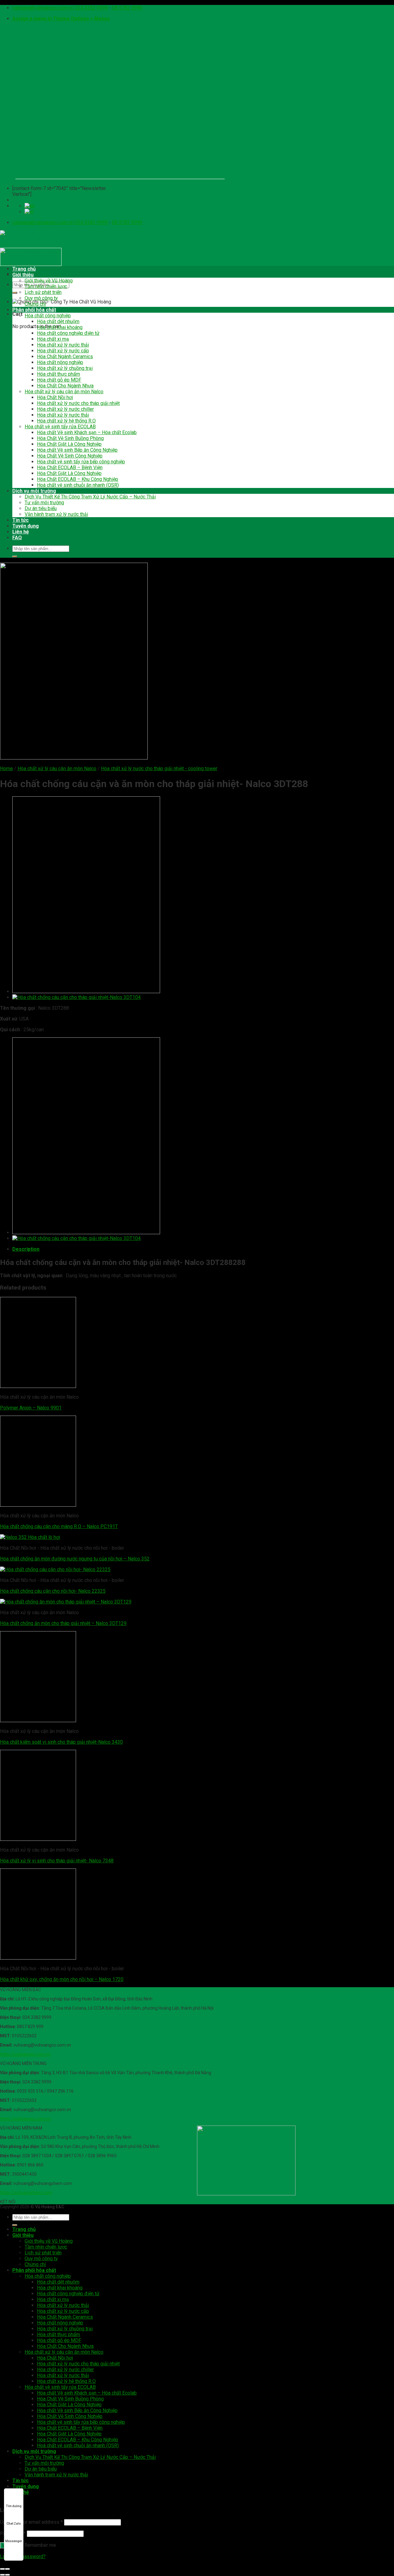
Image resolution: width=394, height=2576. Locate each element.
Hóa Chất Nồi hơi (55, 397)
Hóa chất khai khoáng (60, 327)
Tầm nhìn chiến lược (46, 286)
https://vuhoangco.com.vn (25, 2054)
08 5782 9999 (127, 8)
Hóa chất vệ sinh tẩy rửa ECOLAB (60, 427)
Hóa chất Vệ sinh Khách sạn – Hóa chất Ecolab (87, 432)
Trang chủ (24, 269)
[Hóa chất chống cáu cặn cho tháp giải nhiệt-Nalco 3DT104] (76, 997)
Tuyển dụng (26, 526)
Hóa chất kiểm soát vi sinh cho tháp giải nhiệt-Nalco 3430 (61, 1742)
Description (26, 1249)
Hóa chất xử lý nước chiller (65, 409)
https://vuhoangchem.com (26, 2193)
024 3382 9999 (91, 8)
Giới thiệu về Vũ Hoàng (49, 281)
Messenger (14, 2541)
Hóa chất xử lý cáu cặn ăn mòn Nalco (64, 392)
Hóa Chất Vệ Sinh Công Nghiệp (70, 456)
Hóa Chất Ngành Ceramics (65, 357)
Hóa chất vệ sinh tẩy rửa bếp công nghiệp (81, 462)
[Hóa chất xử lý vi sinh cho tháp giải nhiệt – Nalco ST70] (86, 991)
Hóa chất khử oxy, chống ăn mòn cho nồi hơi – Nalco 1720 (62, 1979)
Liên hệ (21, 532)
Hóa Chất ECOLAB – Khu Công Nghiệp (78, 479)
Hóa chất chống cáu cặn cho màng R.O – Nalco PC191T (59, 1526)
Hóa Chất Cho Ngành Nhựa (65, 386)
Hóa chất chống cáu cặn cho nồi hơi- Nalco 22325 (53, 1591)
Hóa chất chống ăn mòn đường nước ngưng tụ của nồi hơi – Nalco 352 (75, 1559)
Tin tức (20, 520)
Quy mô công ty (41, 298)
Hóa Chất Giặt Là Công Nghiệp (69, 444)
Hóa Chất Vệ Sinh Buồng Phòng (70, 438)
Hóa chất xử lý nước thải (63, 345)
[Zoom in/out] (7, 2569)
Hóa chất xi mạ (53, 339)
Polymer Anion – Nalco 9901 (31, 1408)
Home (6, 769)
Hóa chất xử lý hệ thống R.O (66, 421)
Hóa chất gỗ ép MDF (59, 380)
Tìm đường (14, 2506)
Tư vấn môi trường (44, 503)
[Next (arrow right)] (7, 2575)
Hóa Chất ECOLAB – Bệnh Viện (70, 468)
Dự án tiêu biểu (41, 508)
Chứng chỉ (35, 304)
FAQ (17, 538)
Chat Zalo (14, 2524)
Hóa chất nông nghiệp (60, 362)
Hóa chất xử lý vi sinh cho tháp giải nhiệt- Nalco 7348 (57, 1861)
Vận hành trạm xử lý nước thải (56, 514)
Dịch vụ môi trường (34, 491)
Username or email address (31, 2522)
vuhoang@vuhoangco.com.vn (43, 8)
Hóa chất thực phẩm (58, 374)
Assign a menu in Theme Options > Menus (61, 19)
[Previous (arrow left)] (2, 2575)
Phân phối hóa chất (34, 310)
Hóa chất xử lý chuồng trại (65, 368)
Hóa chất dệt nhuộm (58, 321)
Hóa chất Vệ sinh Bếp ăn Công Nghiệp (77, 450)
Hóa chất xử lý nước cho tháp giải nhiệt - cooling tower (159, 769)
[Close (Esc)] (2, 2569)
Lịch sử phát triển (43, 292)
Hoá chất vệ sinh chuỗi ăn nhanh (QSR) (78, 485)
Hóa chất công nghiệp (48, 316)
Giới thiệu (23, 275)
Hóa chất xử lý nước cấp (63, 351)
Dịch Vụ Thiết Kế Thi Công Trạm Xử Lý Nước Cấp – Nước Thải (90, 497)
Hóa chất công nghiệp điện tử (68, 333)
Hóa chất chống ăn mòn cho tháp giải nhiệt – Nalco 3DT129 (63, 1623)
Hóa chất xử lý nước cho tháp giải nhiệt (78, 403)
